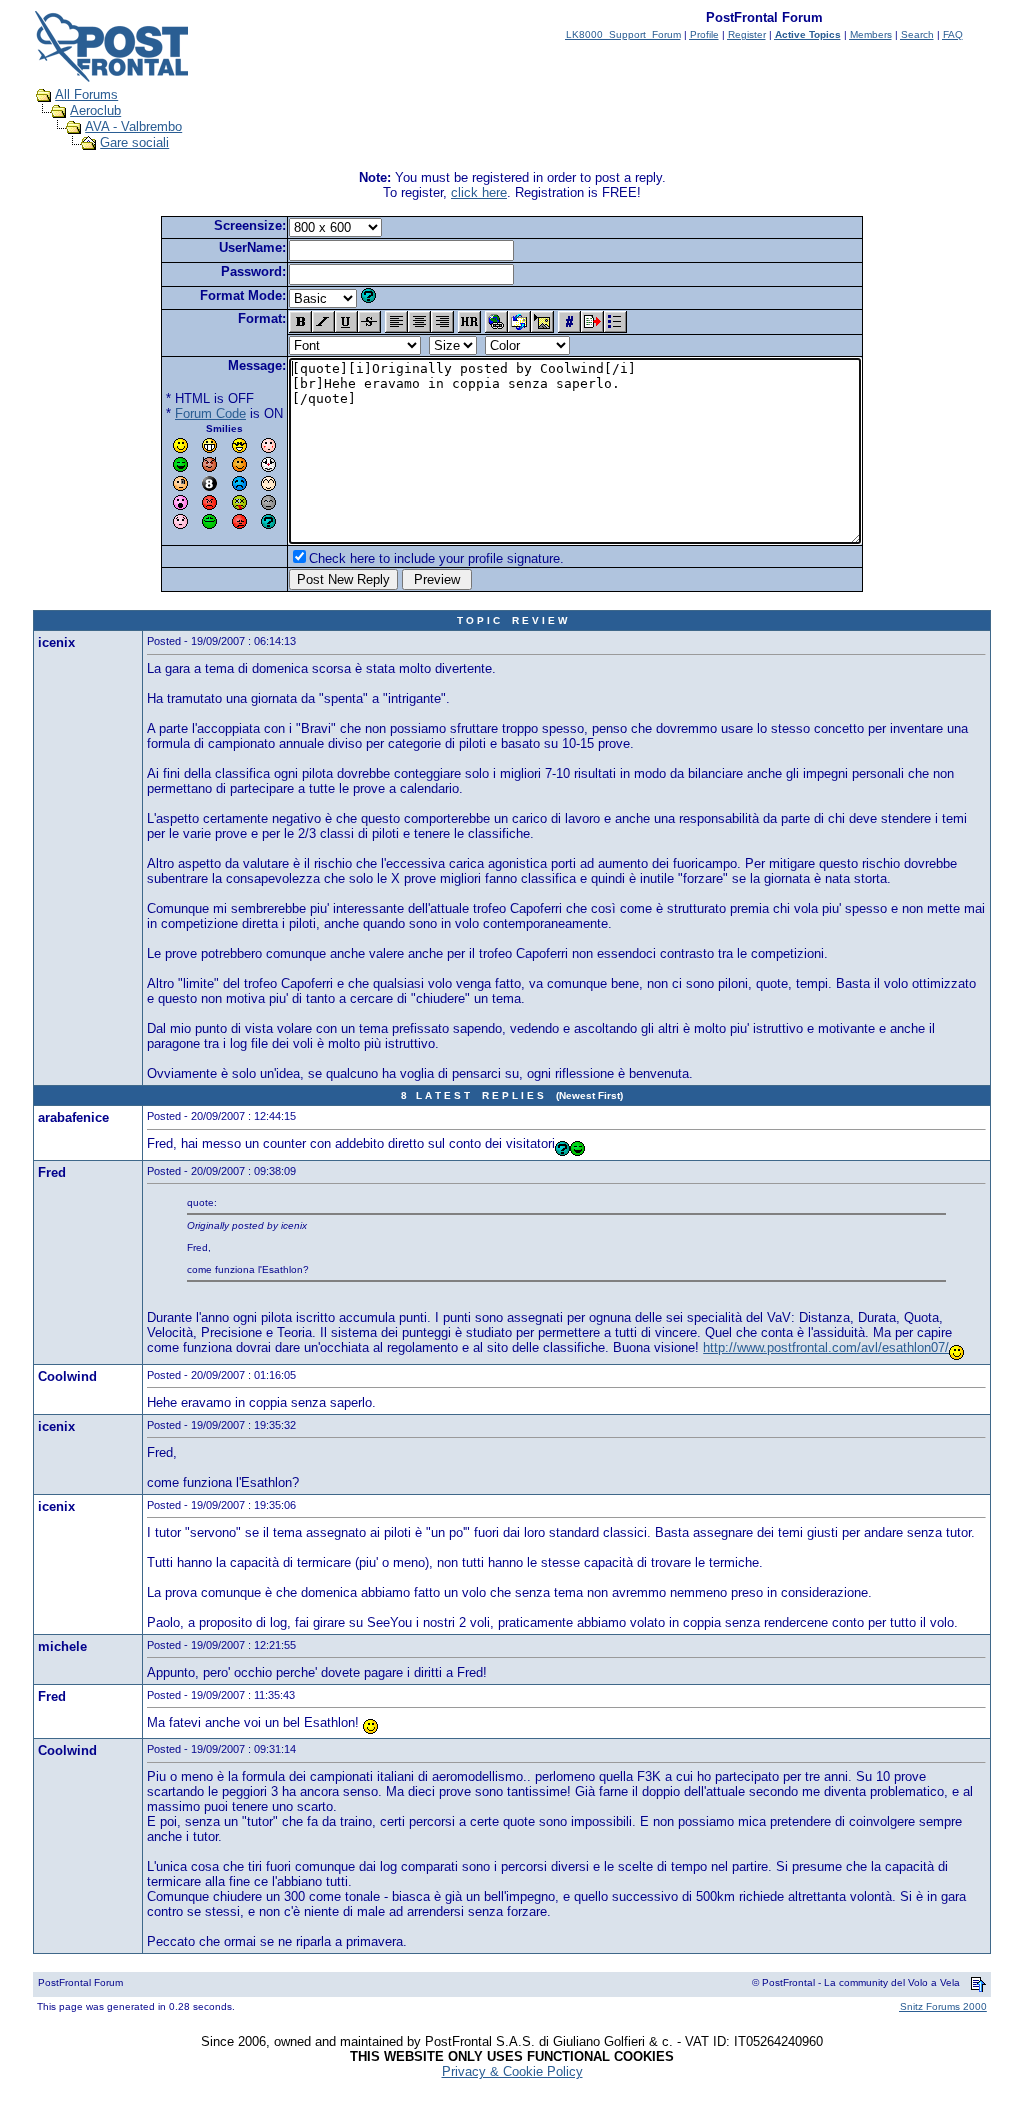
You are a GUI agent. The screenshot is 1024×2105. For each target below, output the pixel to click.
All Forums (86, 94)
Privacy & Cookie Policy (512, 2071)
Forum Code (210, 413)
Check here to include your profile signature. (436, 558)
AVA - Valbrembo (133, 126)
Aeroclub (95, 110)
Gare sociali (134, 142)
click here (479, 192)
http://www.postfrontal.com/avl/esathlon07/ (826, 1347)
